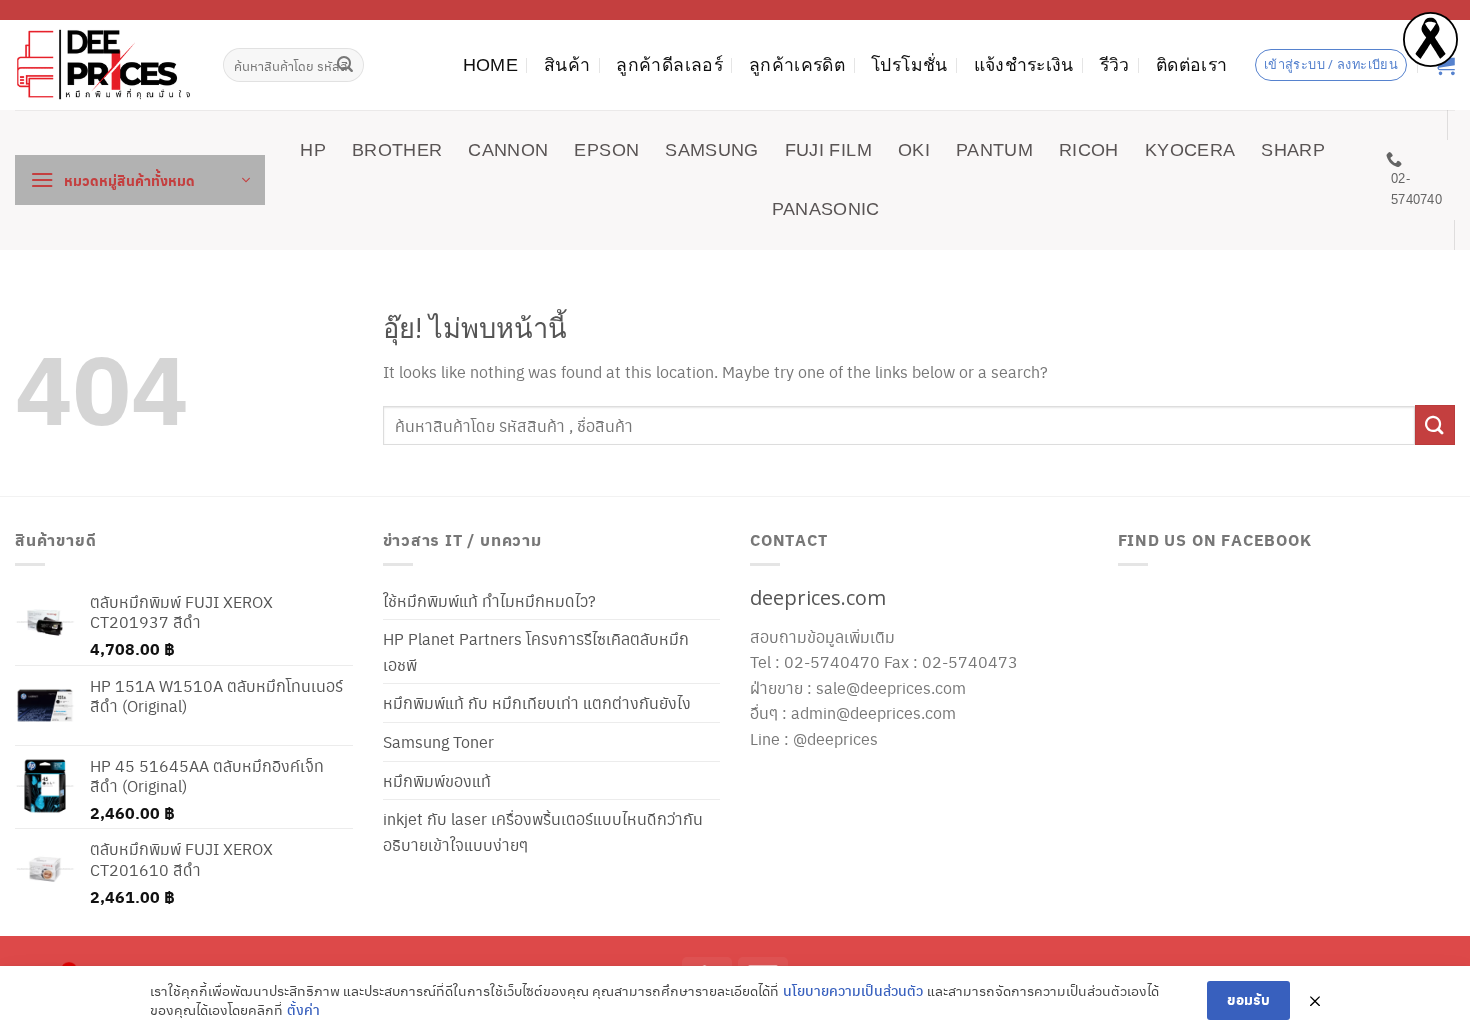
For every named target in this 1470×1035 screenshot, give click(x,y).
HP (313, 150)
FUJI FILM (828, 150)
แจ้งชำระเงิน (1024, 65)
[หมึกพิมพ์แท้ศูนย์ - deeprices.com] (104, 64)
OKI (914, 150)
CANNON (508, 150)
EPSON (606, 150)
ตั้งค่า (303, 1009)
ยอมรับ (1248, 999)
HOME (490, 65)
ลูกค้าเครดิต (797, 65)
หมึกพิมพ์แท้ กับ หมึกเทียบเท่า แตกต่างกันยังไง (537, 702)
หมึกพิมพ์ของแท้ (437, 780)
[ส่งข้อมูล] (346, 65)
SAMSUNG (711, 150)
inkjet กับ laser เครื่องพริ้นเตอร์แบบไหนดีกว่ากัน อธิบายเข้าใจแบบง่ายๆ (543, 831)
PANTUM (994, 150)
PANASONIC (826, 209)
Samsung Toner (438, 741)
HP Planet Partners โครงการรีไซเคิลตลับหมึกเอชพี (536, 651)
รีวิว (1115, 65)
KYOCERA (1190, 150)
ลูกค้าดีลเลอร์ (669, 65)
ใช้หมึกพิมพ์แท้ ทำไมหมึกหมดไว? (489, 600)
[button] (140, 180)
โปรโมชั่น (909, 65)
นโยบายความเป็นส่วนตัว (853, 990)
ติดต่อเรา (1191, 65)
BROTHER (397, 150)
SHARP (1293, 150)
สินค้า (567, 65)
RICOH (1089, 150)
